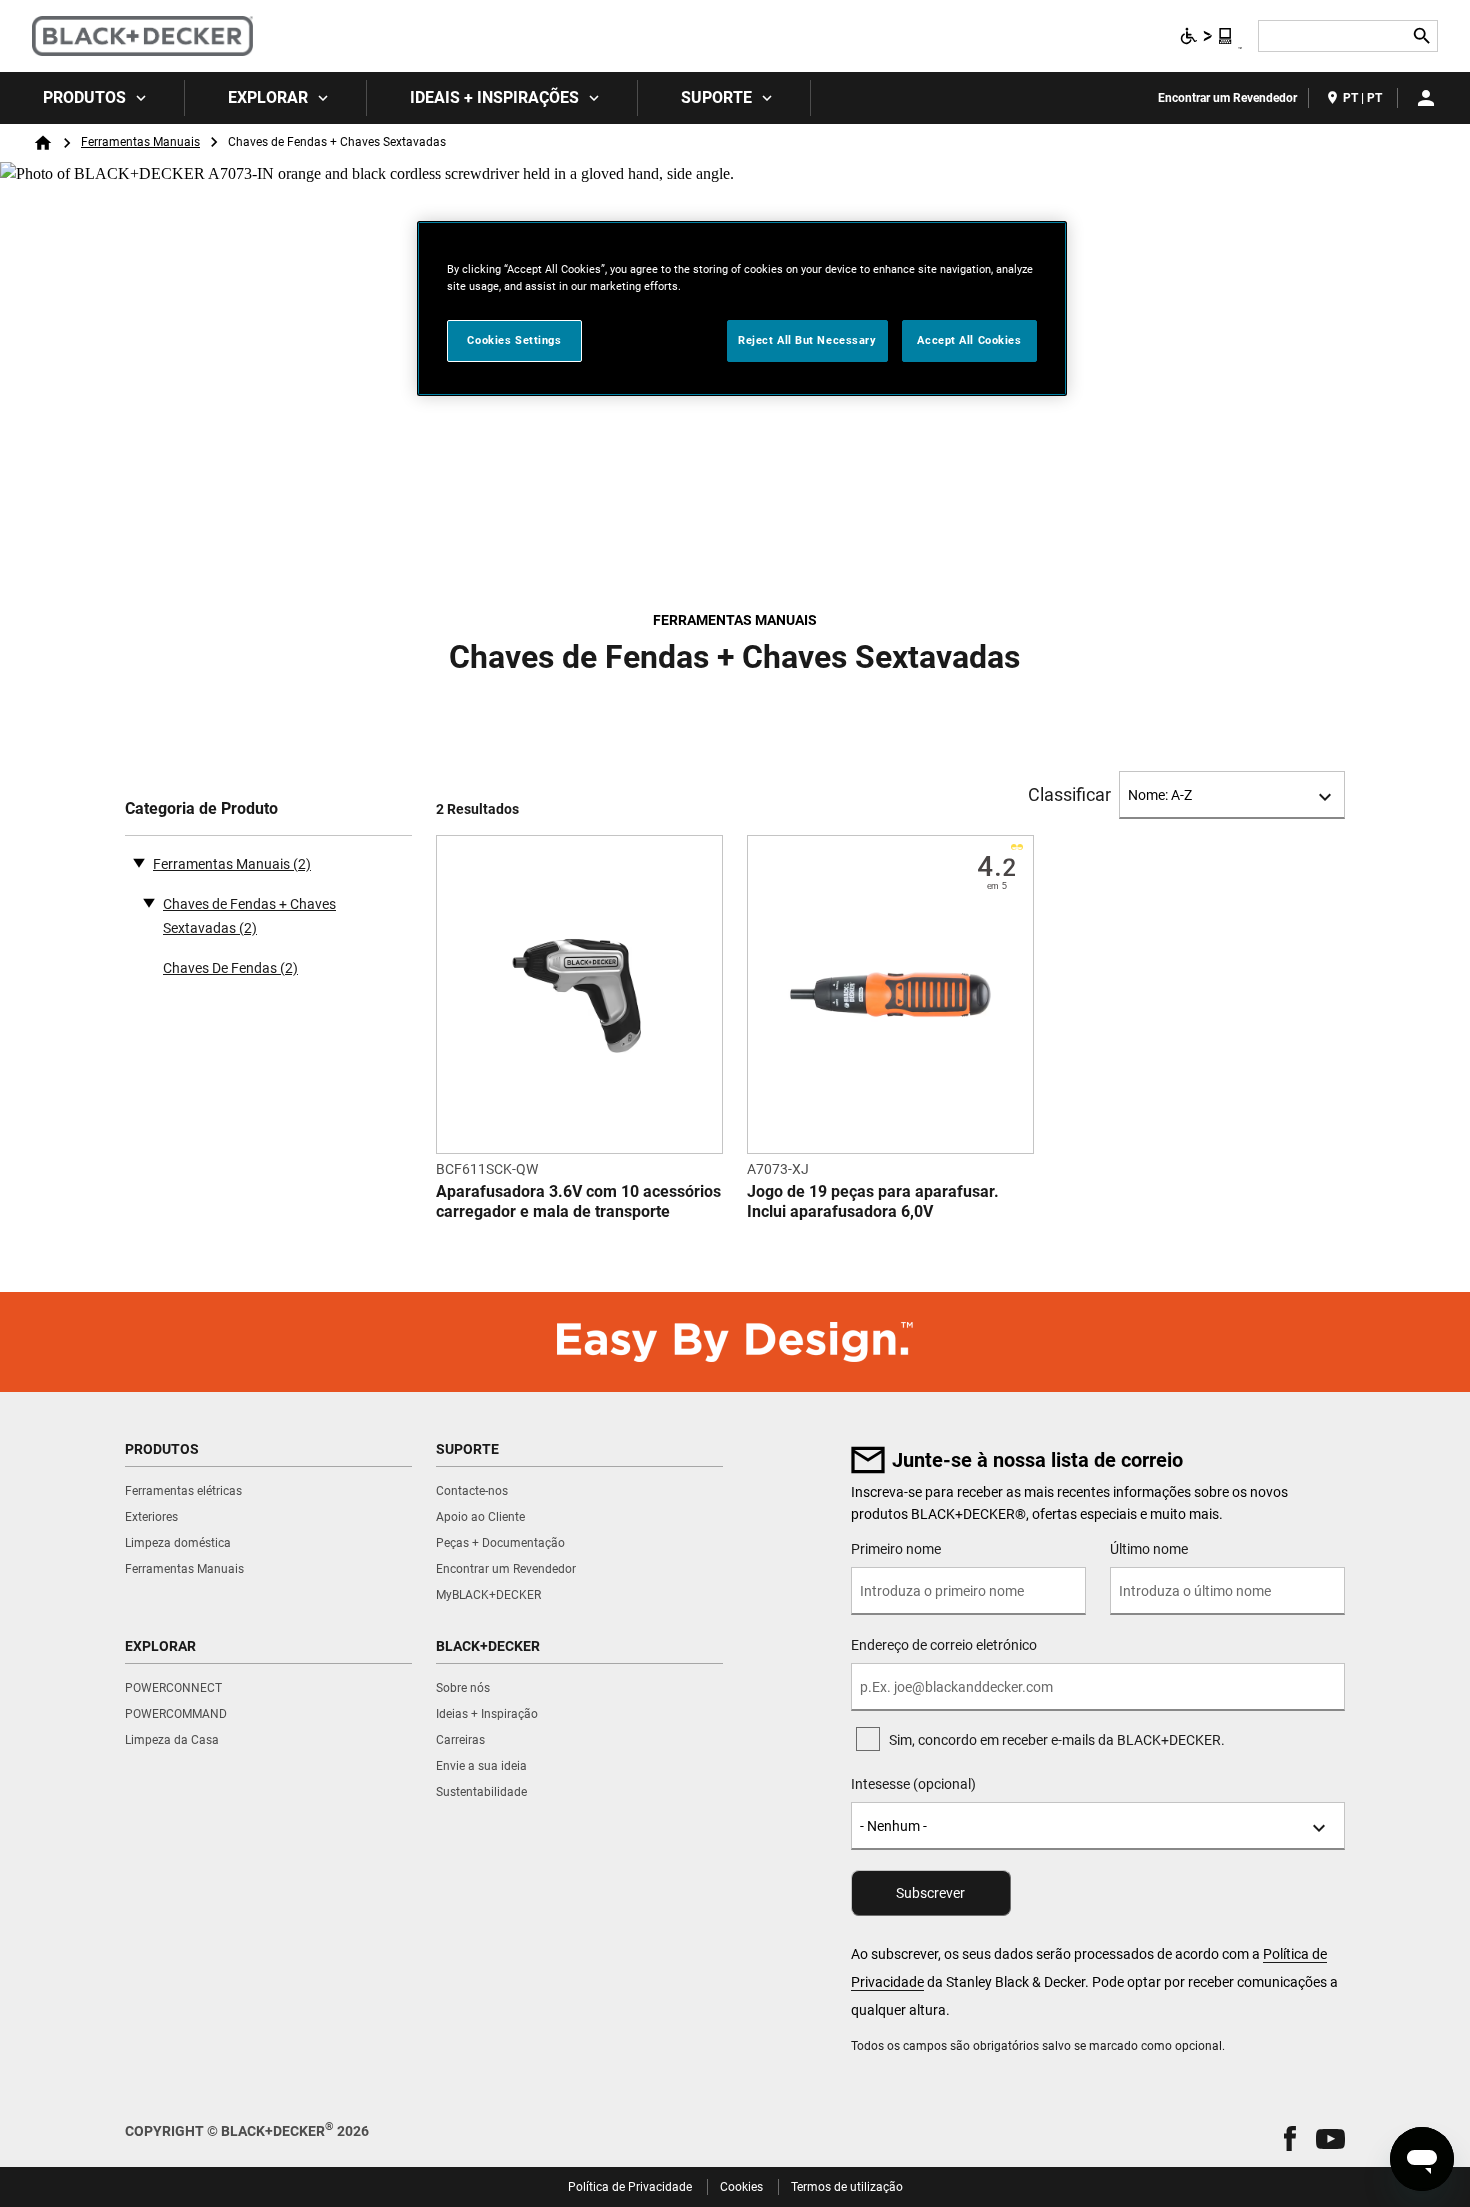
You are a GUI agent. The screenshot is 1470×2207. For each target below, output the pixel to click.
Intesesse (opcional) (913, 1784)
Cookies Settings (514, 340)
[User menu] (1426, 98)
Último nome (1149, 1549)
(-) (139, 862)
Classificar (1069, 795)
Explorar (268, 97)
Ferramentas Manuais (140, 142)
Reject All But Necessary (807, 340)
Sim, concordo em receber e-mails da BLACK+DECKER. (1057, 1740)
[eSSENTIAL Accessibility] (1207, 36)
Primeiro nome (896, 1549)
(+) (149, 902)
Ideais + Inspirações (494, 97)
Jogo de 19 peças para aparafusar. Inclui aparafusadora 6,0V (873, 1201)
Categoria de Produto (201, 808)
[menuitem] (92, 98)
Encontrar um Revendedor (1227, 98)
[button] (1290, 2138)
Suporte (716, 97)
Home (43, 143)
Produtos (84, 97)
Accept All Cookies (969, 340)
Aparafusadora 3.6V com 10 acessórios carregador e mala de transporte (578, 1201)
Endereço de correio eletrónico (944, 1645)
